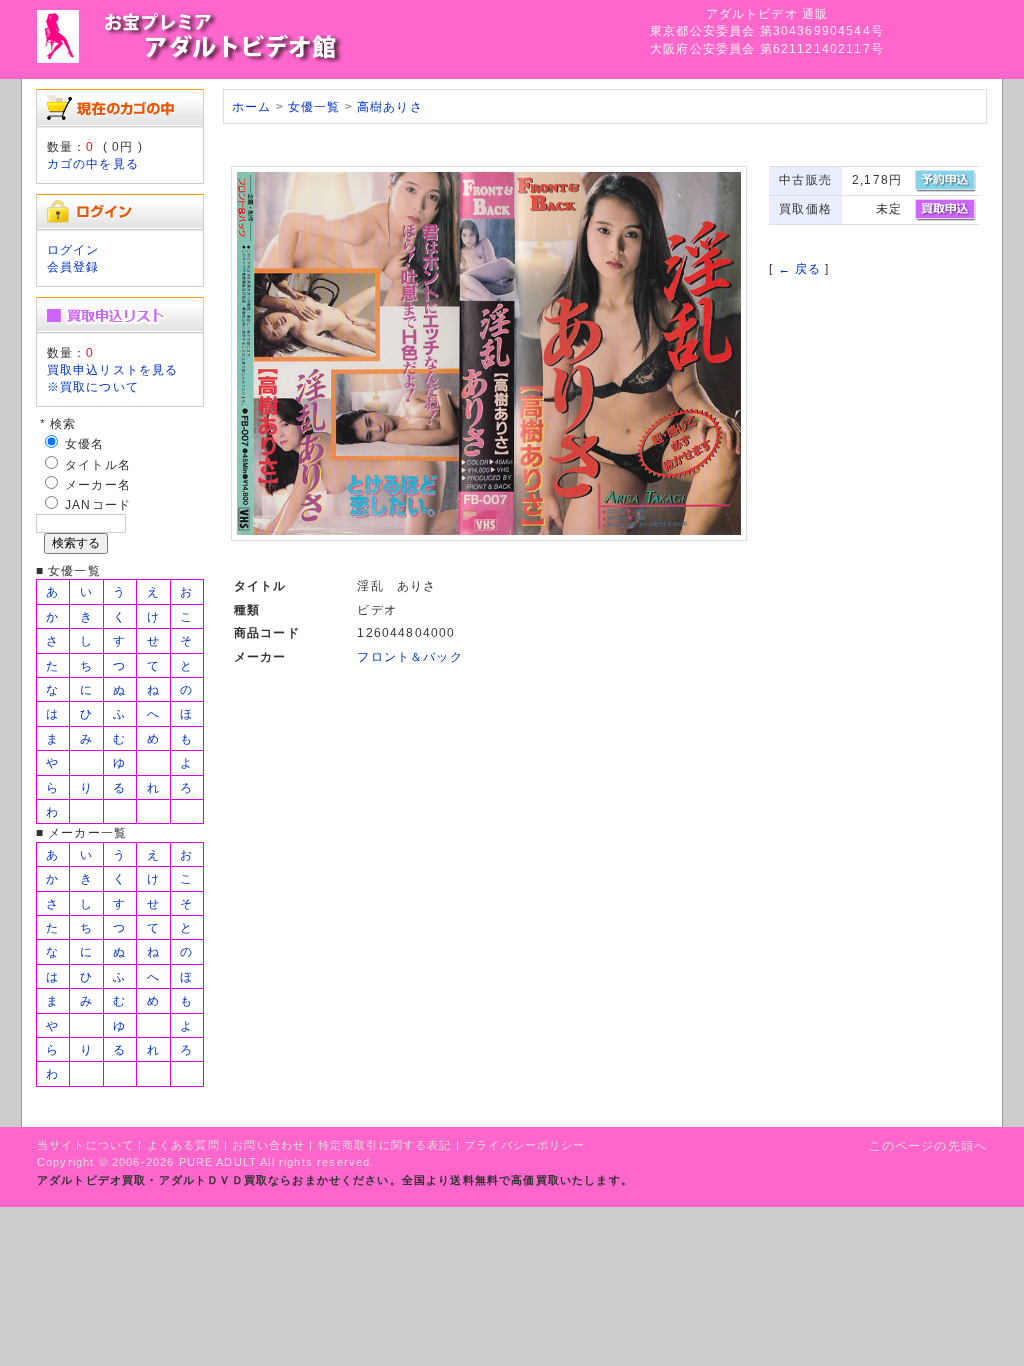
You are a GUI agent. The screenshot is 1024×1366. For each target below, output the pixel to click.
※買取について (93, 386)
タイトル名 (98, 464)
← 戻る (800, 268)
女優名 (84, 443)
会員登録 (73, 266)
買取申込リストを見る (113, 369)
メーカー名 (98, 484)
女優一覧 (314, 106)
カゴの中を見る (93, 163)
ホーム (251, 106)
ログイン (73, 249)
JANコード (98, 504)
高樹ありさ (390, 106)
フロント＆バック (409, 656)
